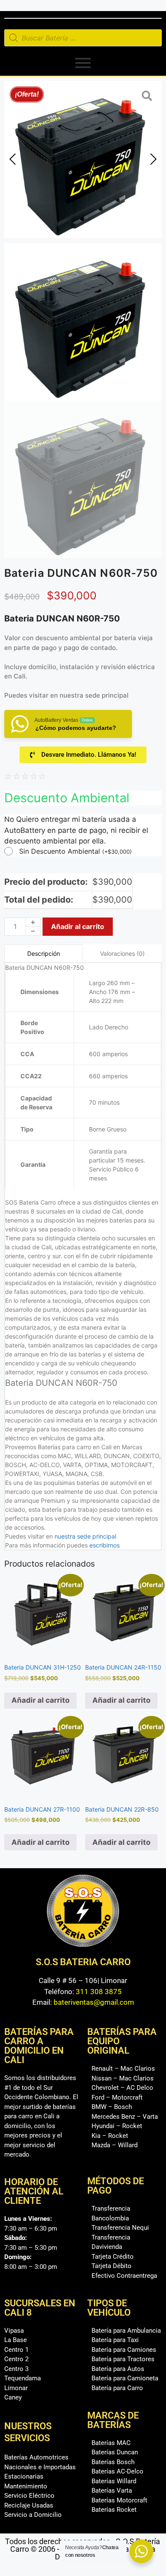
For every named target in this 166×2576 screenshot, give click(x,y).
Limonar (16, 2388)
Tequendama (23, 2378)
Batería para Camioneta (125, 2378)
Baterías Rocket (114, 2510)
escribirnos (104, 1545)
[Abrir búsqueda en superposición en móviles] (83, 38)
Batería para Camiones (124, 2350)
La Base (16, 2340)
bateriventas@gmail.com (94, 2002)
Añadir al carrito (78, 926)
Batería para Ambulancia (126, 2331)
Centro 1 (16, 2350)
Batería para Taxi (115, 2340)
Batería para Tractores (123, 2359)
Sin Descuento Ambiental (76, 851)
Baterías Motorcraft (119, 2500)
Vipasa (14, 2331)
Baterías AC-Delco (117, 2471)
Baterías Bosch (113, 2462)
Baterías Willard (114, 2481)
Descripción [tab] (44, 953)
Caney (13, 2397)
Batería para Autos (118, 2369)
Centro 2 (16, 2359)
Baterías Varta (112, 2491)
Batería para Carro (117, 2388)
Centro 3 (16, 2369)
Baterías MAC (111, 2443)
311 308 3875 (99, 1992)
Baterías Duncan (115, 2452)
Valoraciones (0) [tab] (122, 953)
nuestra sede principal (94, 695)
